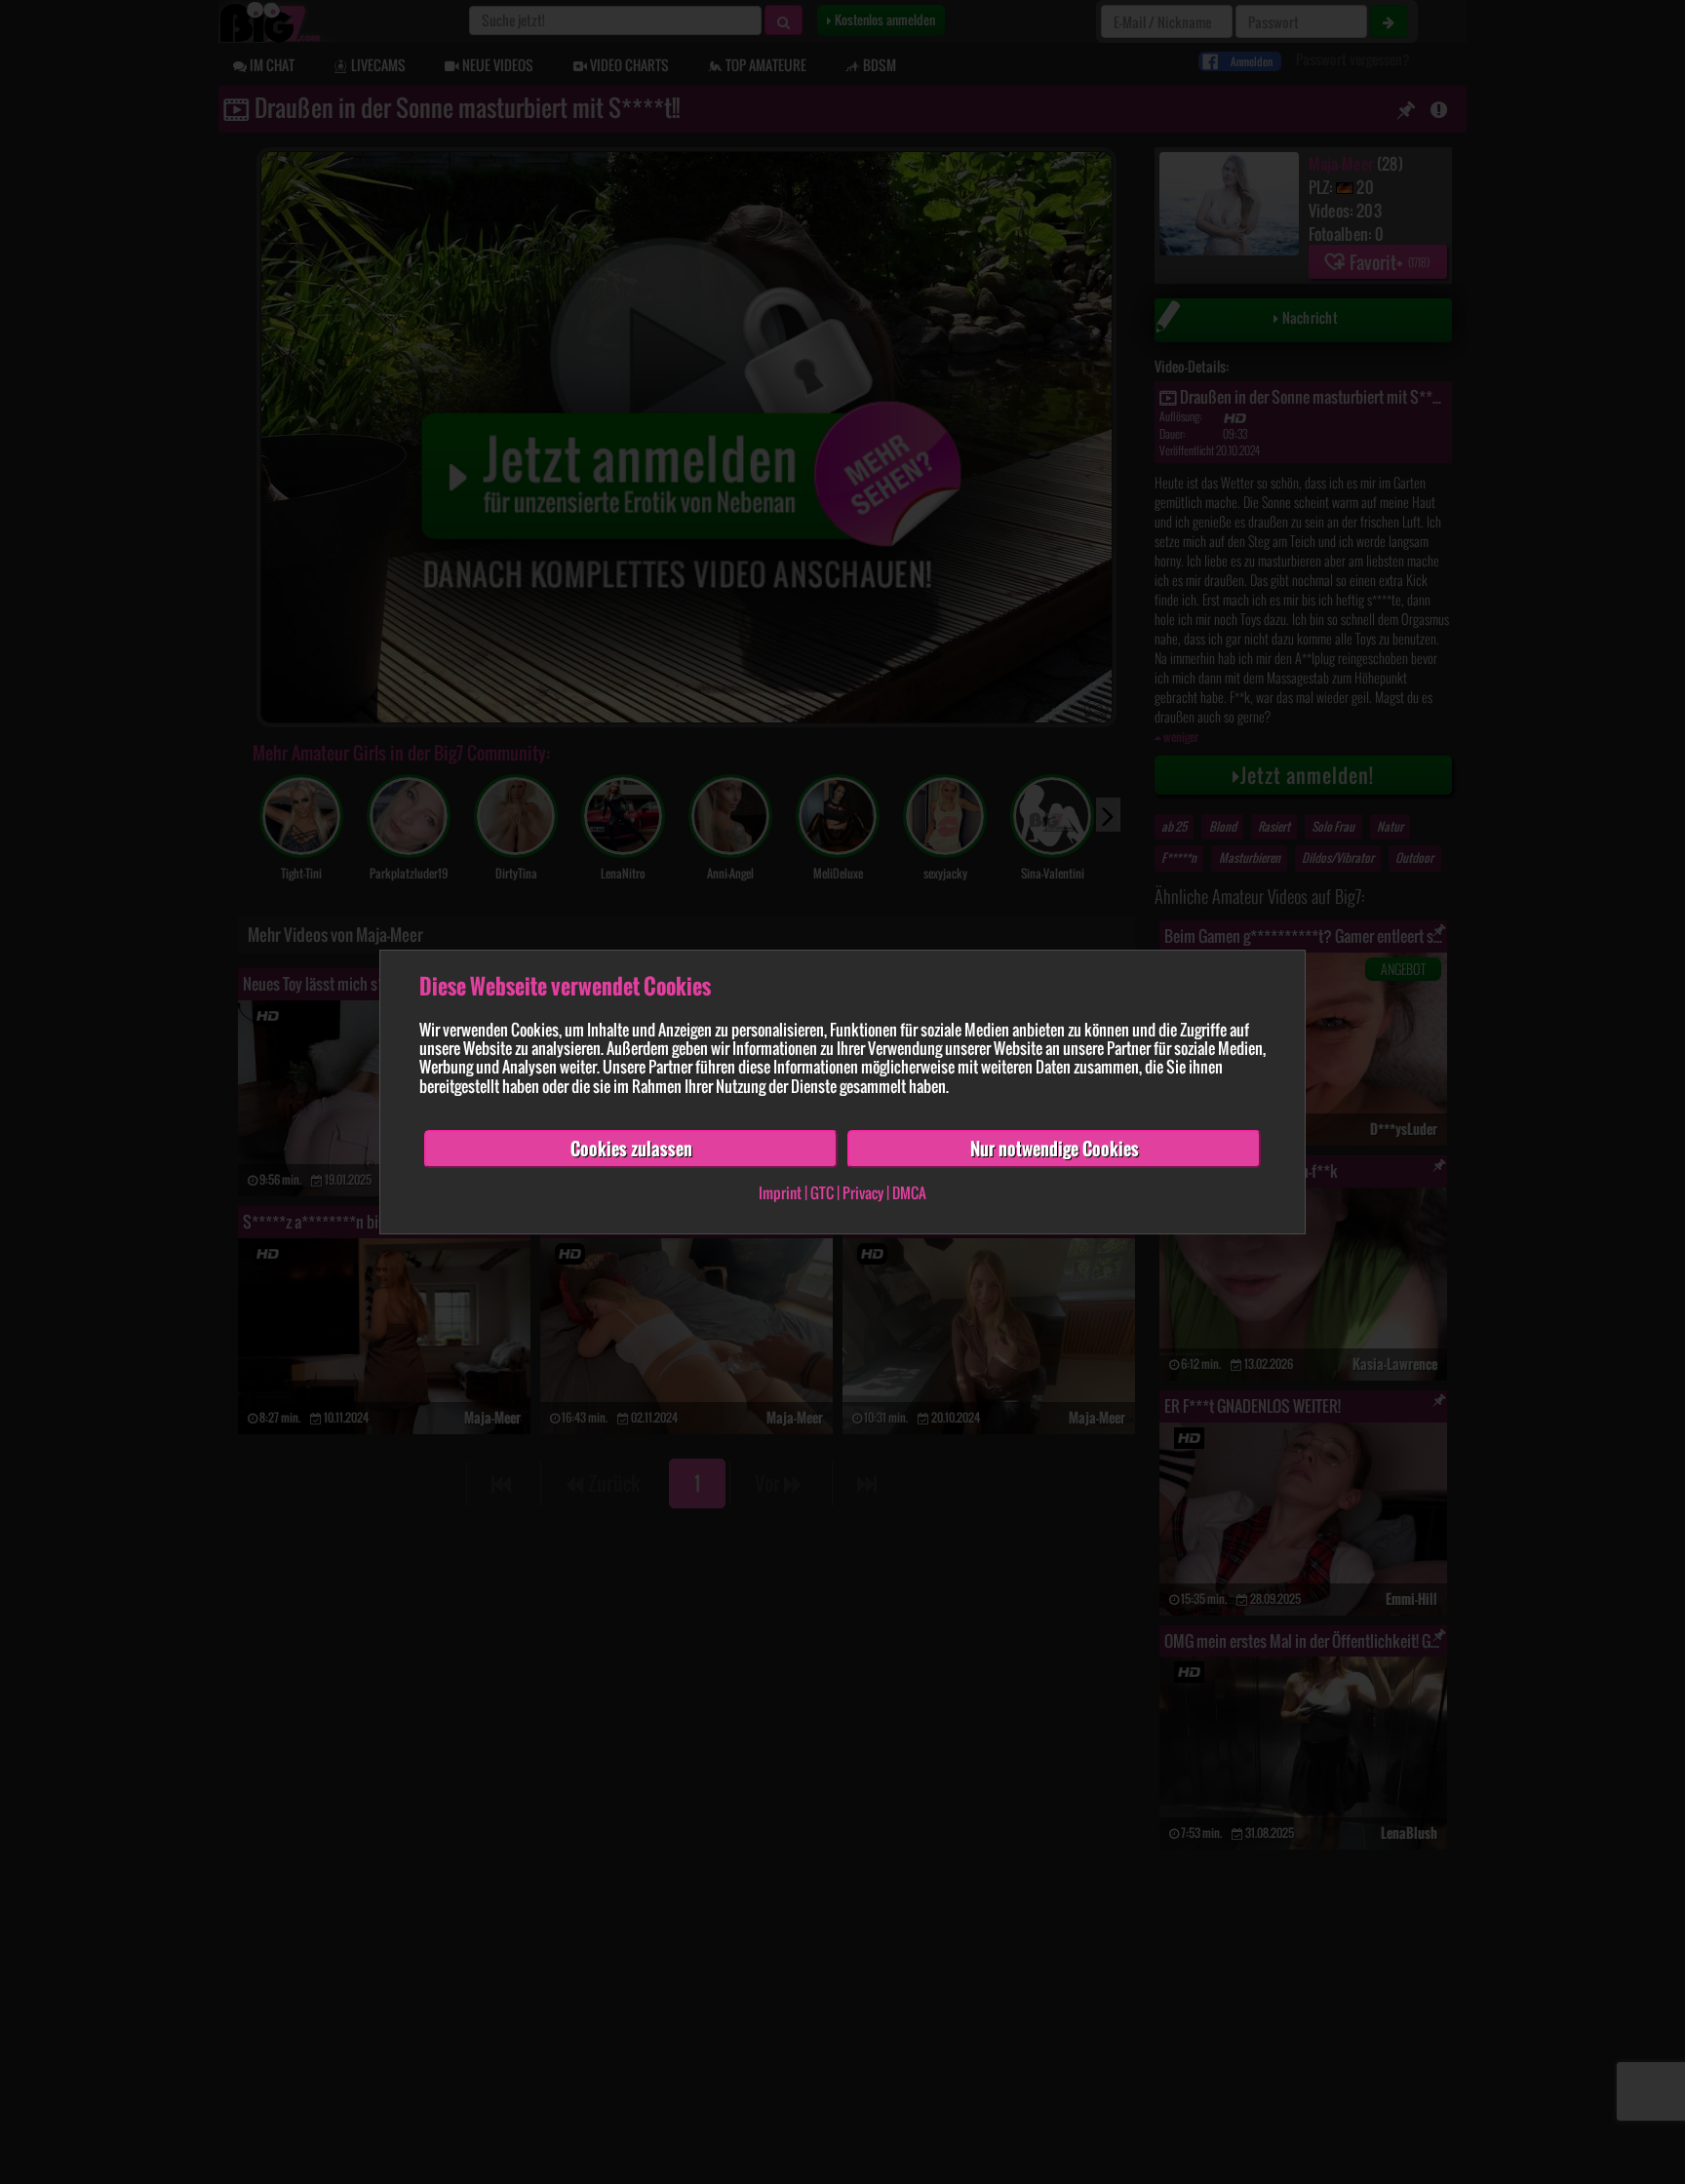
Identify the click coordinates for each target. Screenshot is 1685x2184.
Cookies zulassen (631, 1149)
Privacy (863, 1193)
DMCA (909, 1193)
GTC (822, 1193)
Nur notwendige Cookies (1055, 1149)
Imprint (780, 1193)
